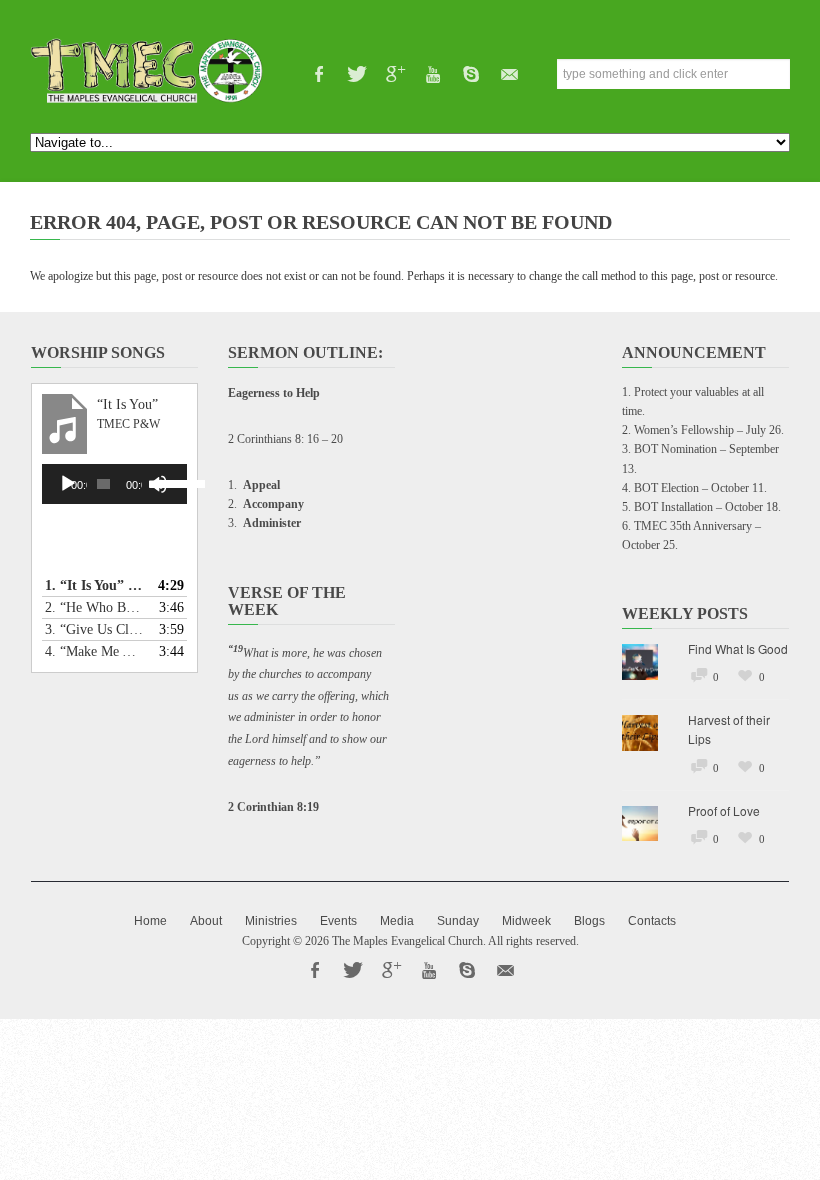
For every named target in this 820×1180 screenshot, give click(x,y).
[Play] (68, 484)
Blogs (589, 921)
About (206, 921)
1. (94, 585)
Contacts (652, 921)
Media (397, 921)
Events (338, 921)
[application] (114, 484)
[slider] (166, 482)
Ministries (271, 921)
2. (94, 607)
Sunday (458, 921)
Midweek (526, 921)
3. (94, 629)
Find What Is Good (738, 648)
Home (150, 921)
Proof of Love (724, 810)
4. (94, 651)
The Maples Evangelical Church (407, 941)
